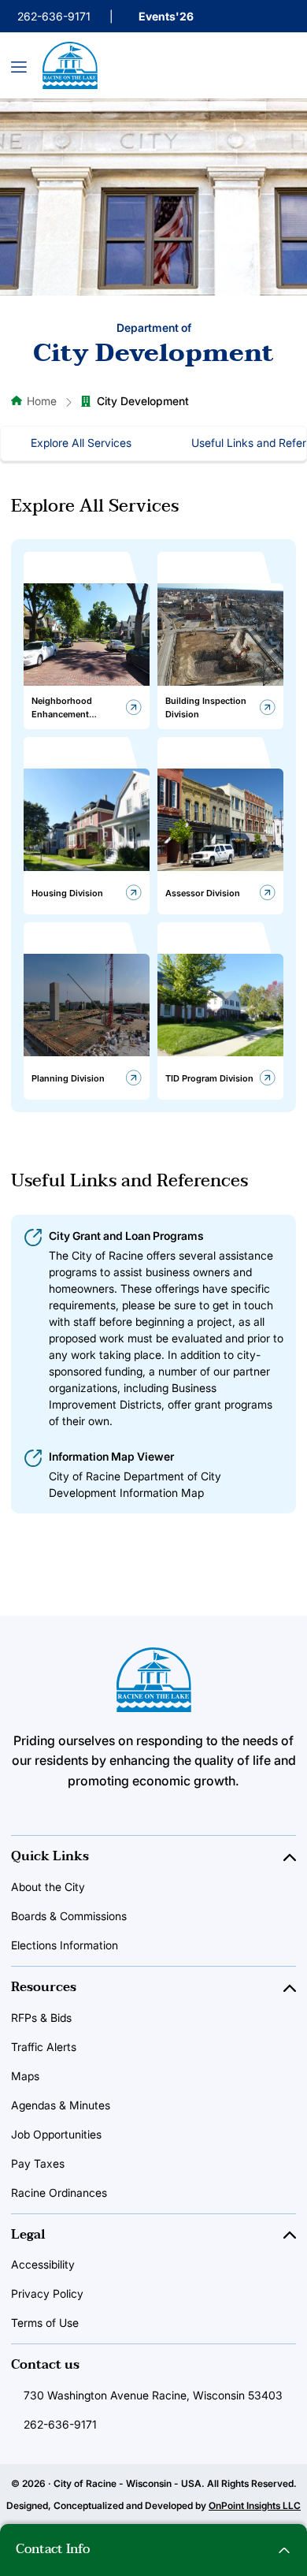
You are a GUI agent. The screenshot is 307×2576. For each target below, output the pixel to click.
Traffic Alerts (44, 2047)
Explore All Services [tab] (81, 443)
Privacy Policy (47, 2293)
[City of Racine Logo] (70, 65)
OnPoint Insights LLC (255, 2505)
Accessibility (43, 2264)
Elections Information (65, 1945)
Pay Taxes (38, 2163)
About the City (48, 1887)
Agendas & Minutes (61, 2105)
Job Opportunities (56, 2134)
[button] (153, 2550)
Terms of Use (45, 2323)
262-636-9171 (54, 16)
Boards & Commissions (69, 1916)
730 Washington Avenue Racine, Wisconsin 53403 (153, 2395)
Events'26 (166, 16)
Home (42, 401)
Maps (25, 2076)
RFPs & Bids (41, 2018)
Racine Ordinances (59, 2193)
